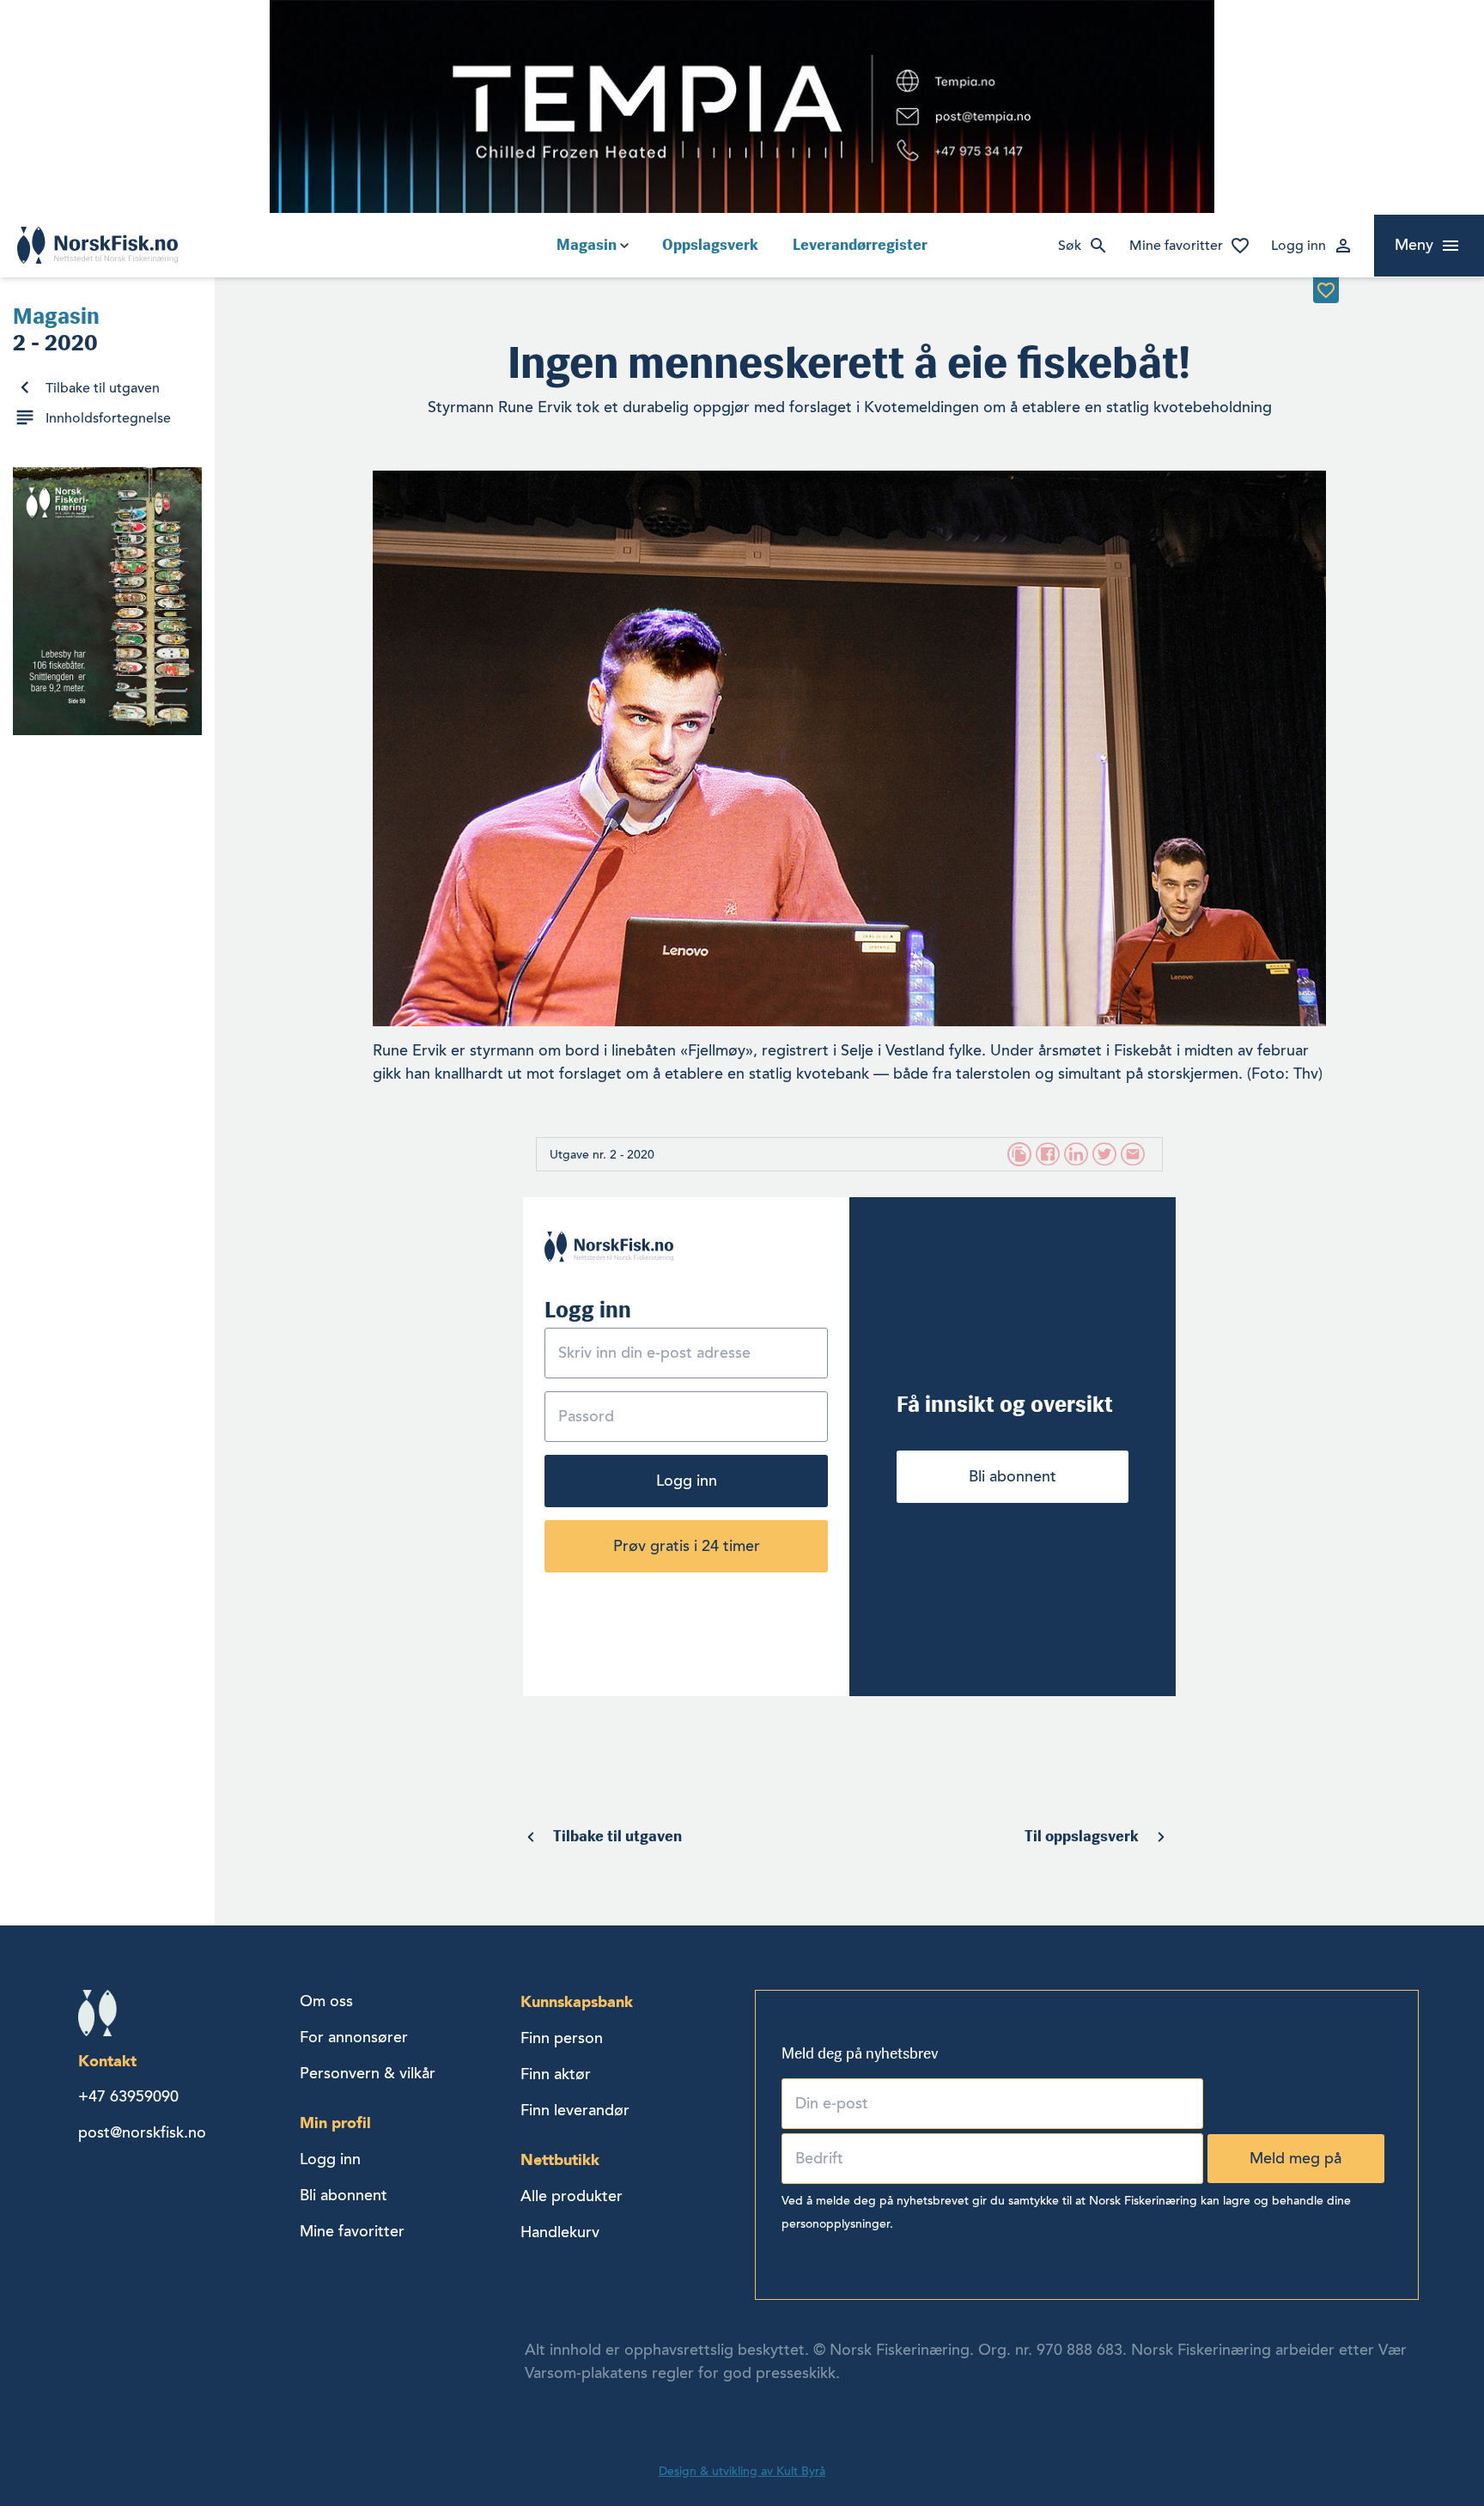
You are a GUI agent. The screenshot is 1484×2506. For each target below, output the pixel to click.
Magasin (587, 245)
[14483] (1326, 290)
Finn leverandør (575, 2110)
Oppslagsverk (710, 245)
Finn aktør (556, 2074)
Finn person (562, 2038)
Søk (1070, 246)
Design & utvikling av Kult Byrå (742, 2471)
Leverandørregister (860, 245)
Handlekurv (560, 2232)
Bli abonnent (1013, 1476)
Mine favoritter (1176, 246)
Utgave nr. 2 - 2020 (602, 1155)
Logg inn (1298, 246)
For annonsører (354, 2037)
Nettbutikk (560, 2159)
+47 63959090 (128, 2096)
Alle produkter (572, 2196)
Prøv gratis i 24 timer (687, 1546)
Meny (1414, 245)
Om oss (326, 2001)
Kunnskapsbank (577, 2001)
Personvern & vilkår (368, 2073)
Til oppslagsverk (1082, 1836)
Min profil (335, 2123)
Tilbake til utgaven (103, 388)
